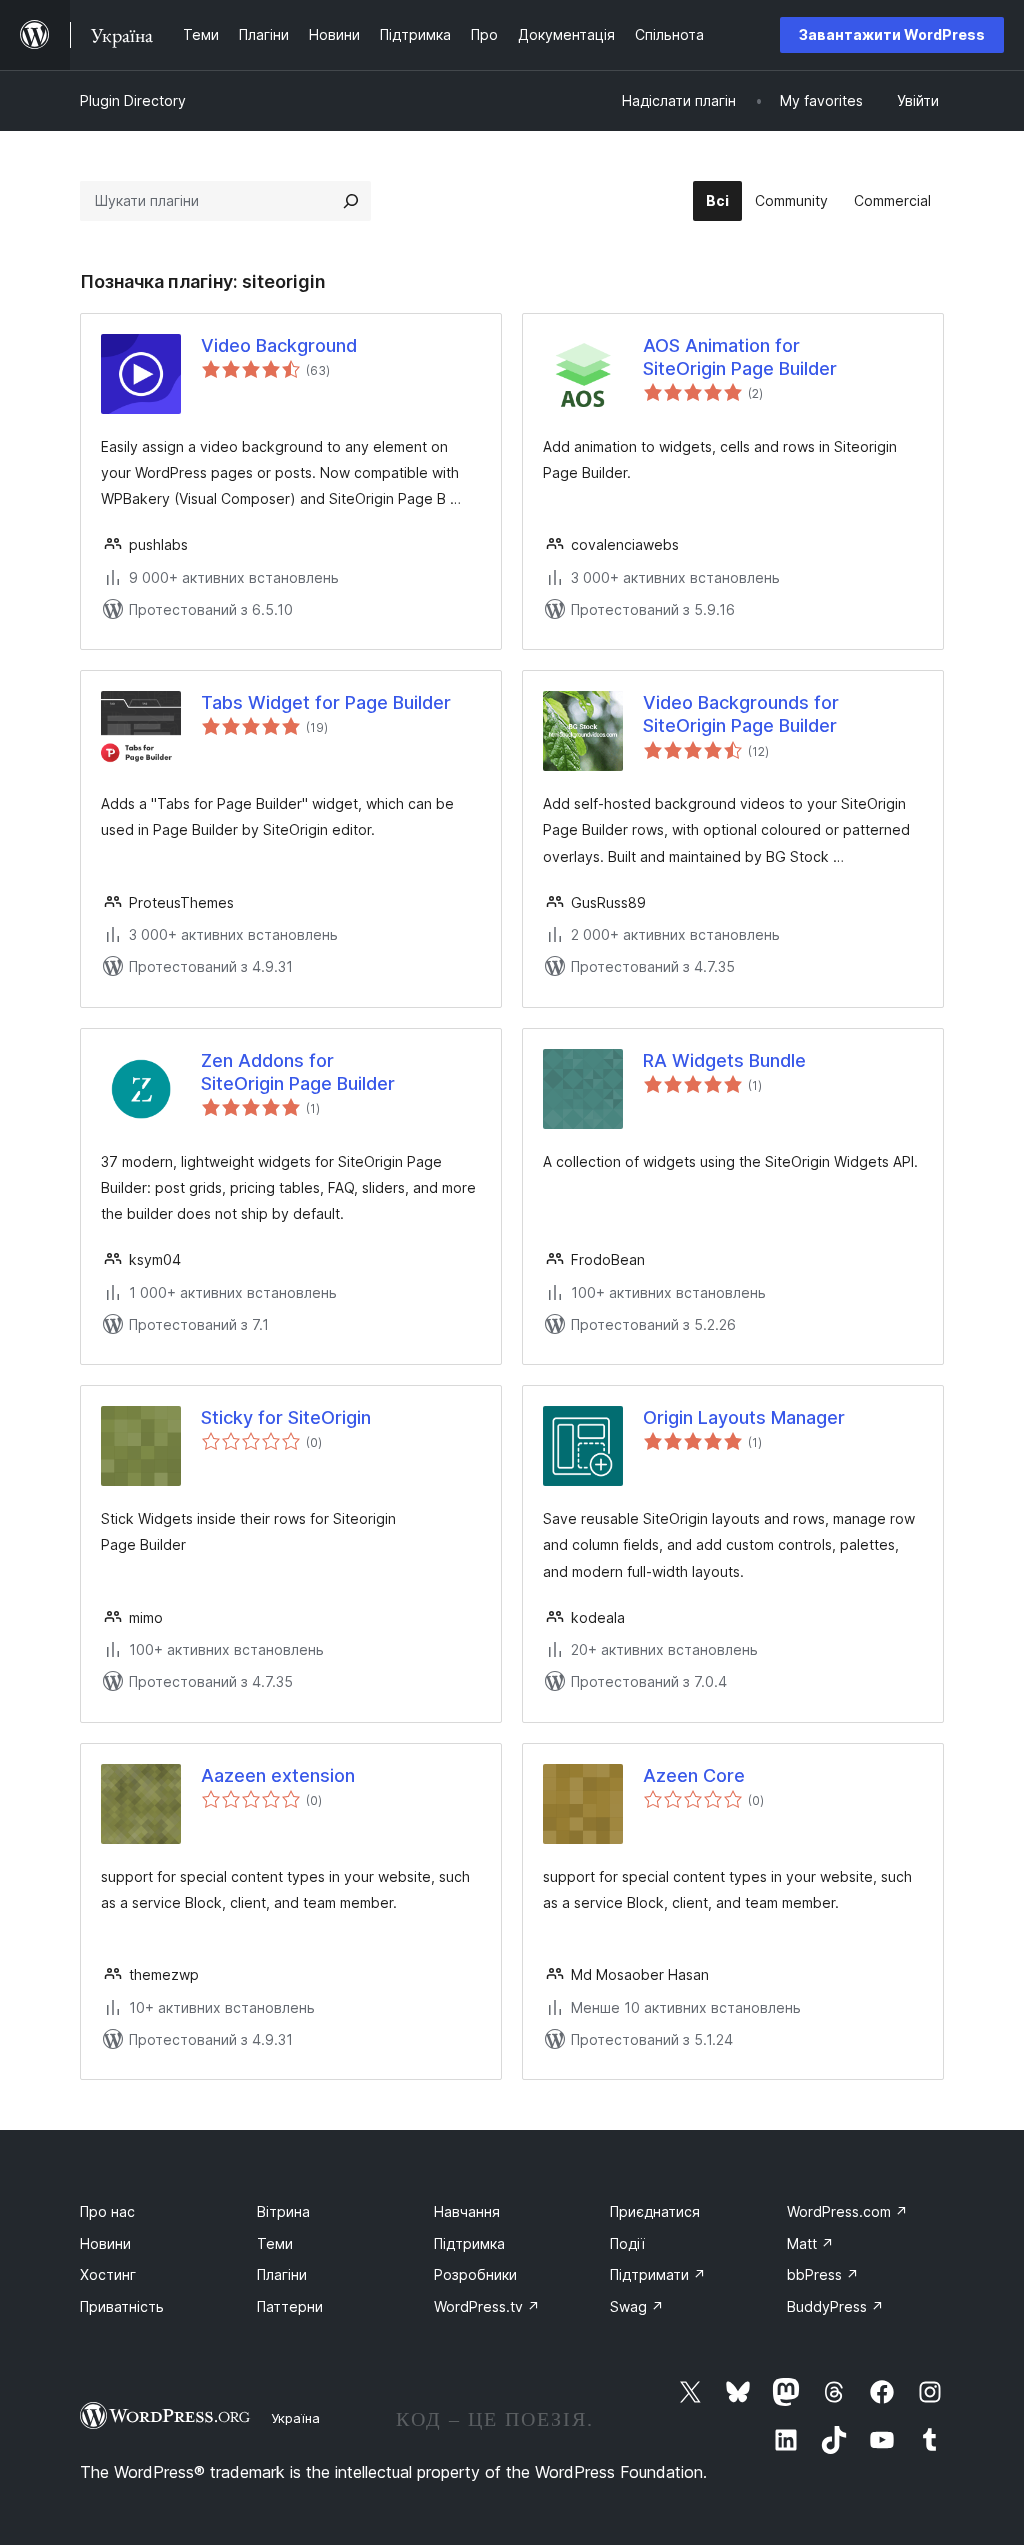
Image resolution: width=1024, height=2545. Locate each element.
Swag (637, 2306)
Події (627, 2243)
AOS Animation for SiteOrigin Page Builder (740, 357)
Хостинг (108, 2274)
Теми (275, 2243)
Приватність (122, 2306)
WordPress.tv (487, 2306)
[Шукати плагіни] (351, 201)
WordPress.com (847, 2211)
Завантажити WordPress (892, 34)
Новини (105, 2243)
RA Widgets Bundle (724, 1060)
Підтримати (658, 2274)
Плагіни (282, 2274)
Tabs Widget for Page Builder (326, 702)
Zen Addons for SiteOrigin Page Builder (298, 1072)
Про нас (107, 2211)
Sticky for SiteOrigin (286, 1417)
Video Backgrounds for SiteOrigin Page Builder (741, 714)
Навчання (467, 2211)
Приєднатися (655, 2211)
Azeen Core (694, 1775)
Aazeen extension (278, 1775)
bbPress (823, 2274)
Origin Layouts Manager (744, 1417)
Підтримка (469, 2243)
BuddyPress (835, 2306)
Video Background (279, 345)
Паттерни (290, 2306)
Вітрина (283, 2211)
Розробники (475, 2274)
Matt (810, 2243)
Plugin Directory (133, 100)
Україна (295, 2418)
